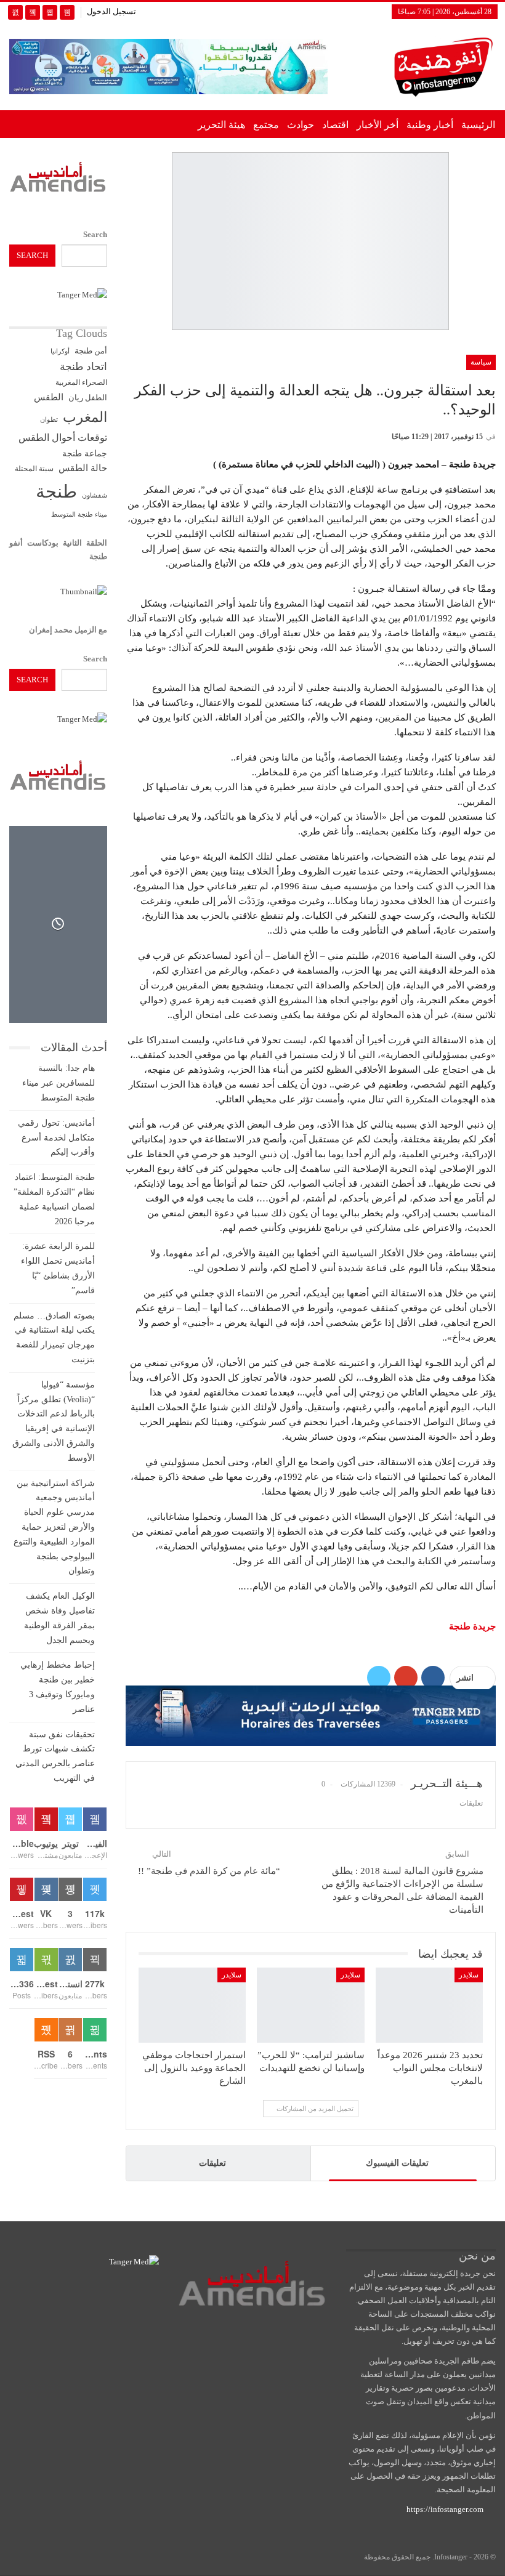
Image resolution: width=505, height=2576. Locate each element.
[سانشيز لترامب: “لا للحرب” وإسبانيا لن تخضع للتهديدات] (310, 2005)
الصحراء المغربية (81, 383)
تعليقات (212, 2163)
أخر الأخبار (378, 125)
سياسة (481, 362)
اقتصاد (335, 125)
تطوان (49, 419)
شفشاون (95, 495)
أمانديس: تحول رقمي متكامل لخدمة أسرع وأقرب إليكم (56, 1138)
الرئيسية (478, 125)
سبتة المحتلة (34, 469)
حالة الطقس (83, 468)
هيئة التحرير (221, 125)
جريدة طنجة (472, 1626)
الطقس (49, 397)
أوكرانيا (60, 351)
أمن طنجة (91, 351)
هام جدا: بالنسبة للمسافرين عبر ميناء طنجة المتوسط (59, 1083)
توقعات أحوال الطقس (63, 438)
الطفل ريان (88, 398)
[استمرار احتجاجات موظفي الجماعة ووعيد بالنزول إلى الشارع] (192, 2005)
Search (95, 234)
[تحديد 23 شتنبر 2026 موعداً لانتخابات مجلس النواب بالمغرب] (429, 2005)
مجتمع (266, 125)
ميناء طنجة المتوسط (79, 514)
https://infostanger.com (444, 2509)
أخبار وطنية (430, 125)
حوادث (301, 125)
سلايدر (469, 1975)
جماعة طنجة (85, 453)
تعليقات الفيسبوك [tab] (397, 2163)
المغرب (85, 417)
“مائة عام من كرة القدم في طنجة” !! (209, 1871)
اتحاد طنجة (83, 367)
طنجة (56, 491)
